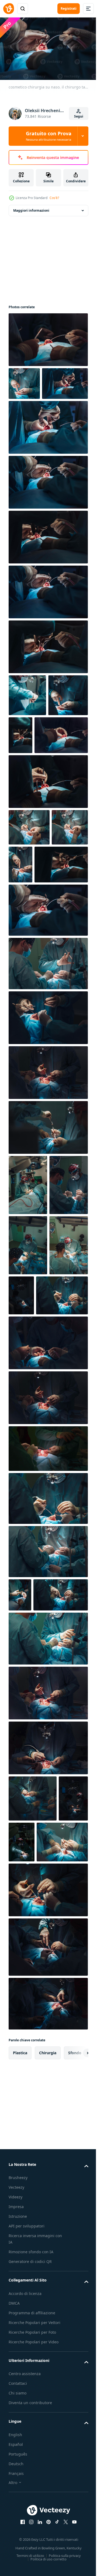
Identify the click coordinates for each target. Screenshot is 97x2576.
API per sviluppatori (27, 2536)
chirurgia (48, 2363)
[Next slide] (76, 2363)
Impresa (16, 2517)
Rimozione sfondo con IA (31, 2562)
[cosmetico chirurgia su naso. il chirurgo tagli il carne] (48, 337)
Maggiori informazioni (31, 208)
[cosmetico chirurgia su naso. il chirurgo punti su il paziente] (48, 2257)
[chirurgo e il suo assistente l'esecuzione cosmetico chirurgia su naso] (48, 1074)
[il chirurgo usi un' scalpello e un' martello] (48, 1237)
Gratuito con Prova (49, 136)
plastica (20, 2363)
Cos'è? (54, 198)
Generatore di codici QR (30, 2572)
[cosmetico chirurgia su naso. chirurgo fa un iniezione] (28, 1295)
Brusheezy (18, 2488)
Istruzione (18, 2527)
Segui (79, 116)
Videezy (15, 2507)
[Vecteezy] (9, 9)
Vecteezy (16, 2498)
